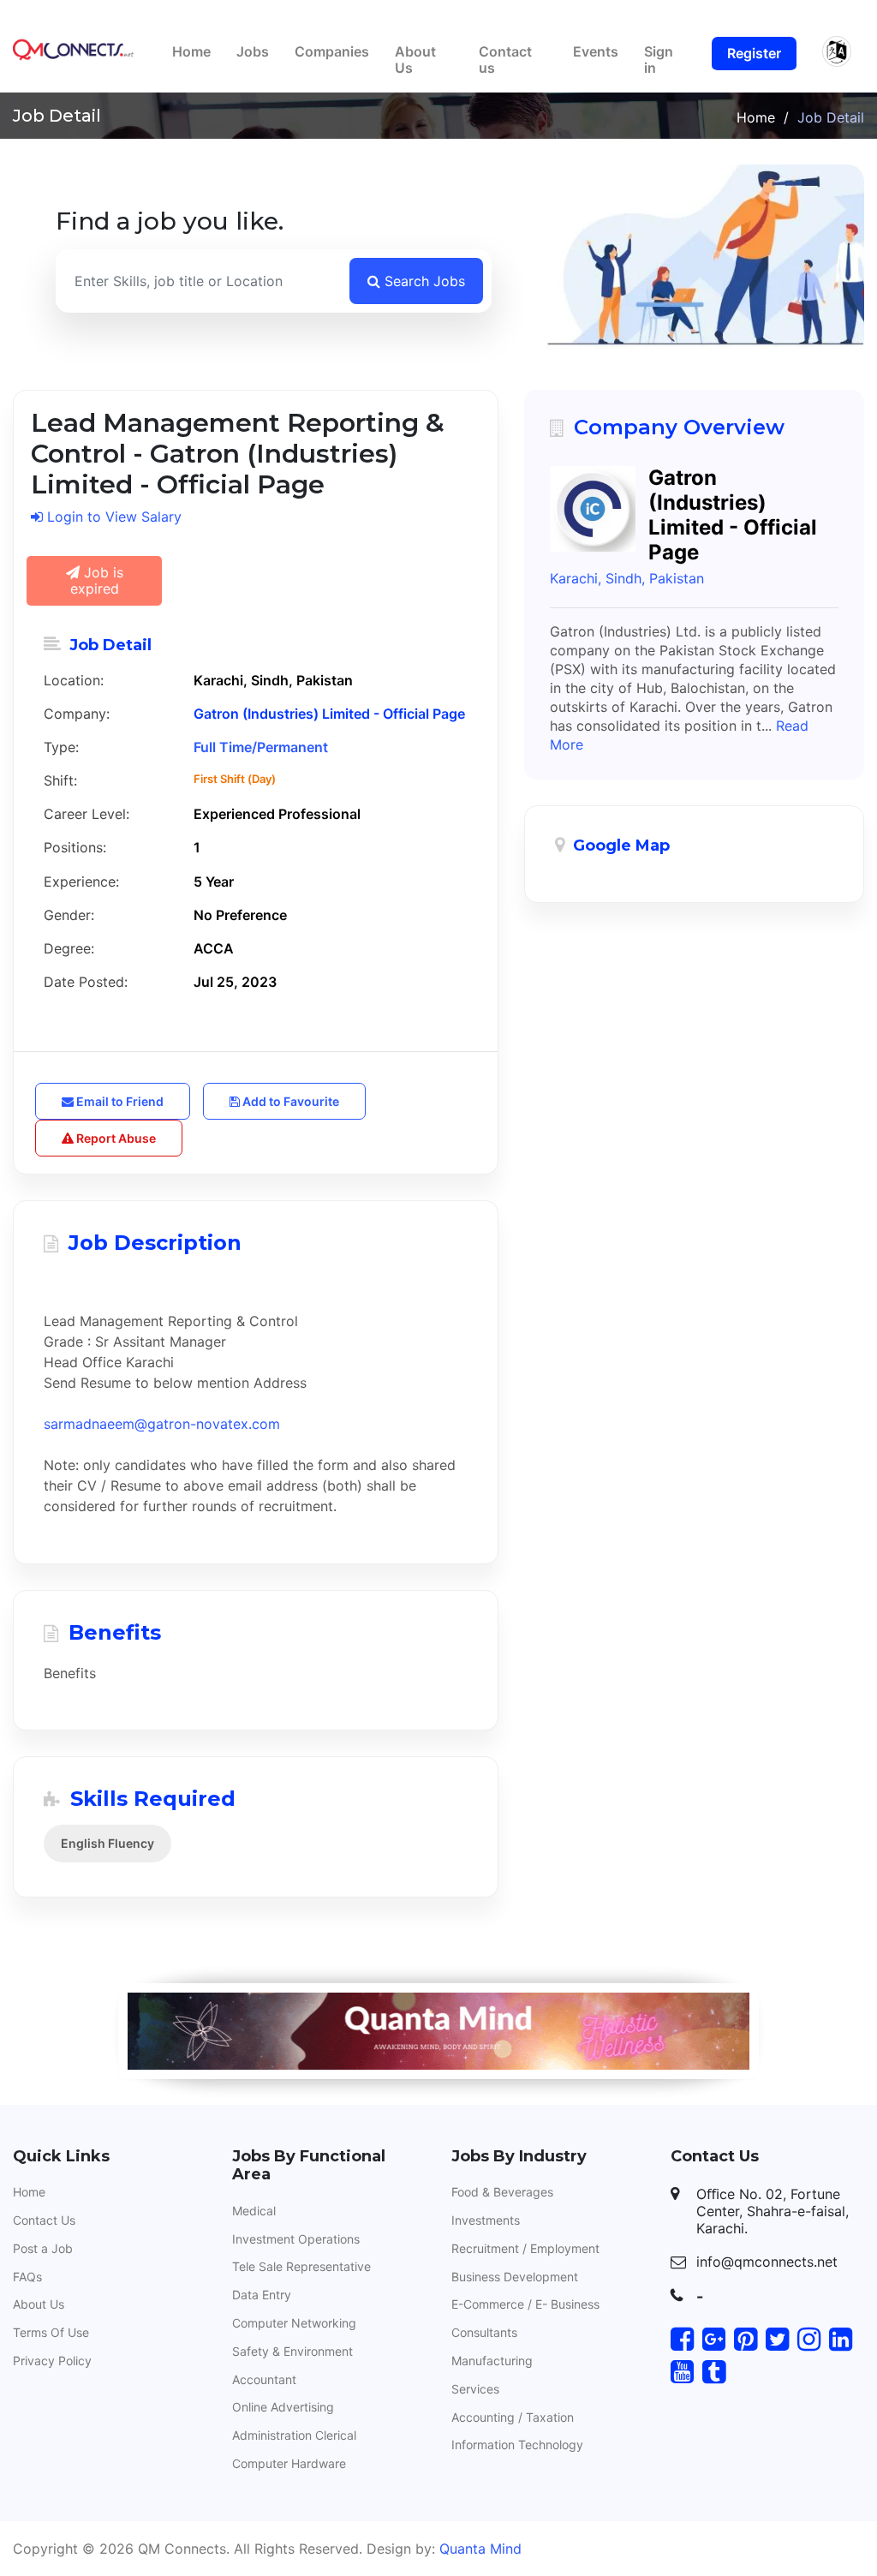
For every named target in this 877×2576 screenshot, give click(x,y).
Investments (486, 2220)
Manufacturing (492, 2361)
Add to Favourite (289, 1101)
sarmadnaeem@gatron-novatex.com (162, 1424)
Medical (254, 2211)
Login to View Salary (112, 517)
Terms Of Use (51, 2332)
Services (475, 2389)
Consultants (484, 2332)
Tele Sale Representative (301, 2266)
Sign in (659, 60)
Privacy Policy (52, 2361)
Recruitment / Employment (525, 2248)
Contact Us (44, 2220)
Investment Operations (296, 2239)
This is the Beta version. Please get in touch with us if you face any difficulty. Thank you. (438, 15)
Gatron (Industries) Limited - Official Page (329, 714)
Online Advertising (283, 2407)
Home (191, 51)
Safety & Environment (292, 2351)
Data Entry (262, 2295)
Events (596, 51)
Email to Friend (119, 1101)
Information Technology (517, 2445)
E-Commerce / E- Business (525, 2304)
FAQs (27, 2277)
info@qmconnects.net (767, 2262)
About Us (415, 60)
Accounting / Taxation (513, 2417)
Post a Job (43, 2248)
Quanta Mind (480, 2549)
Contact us (505, 60)
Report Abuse (115, 1138)
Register (754, 53)
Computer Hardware (289, 2463)
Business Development (515, 2277)
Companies (332, 51)
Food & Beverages (502, 2192)
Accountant (264, 2379)
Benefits (70, 1673)
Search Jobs (423, 281)
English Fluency (107, 1843)
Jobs (253, 51)
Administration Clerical (294, 2435)
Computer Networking (294, 2323)
